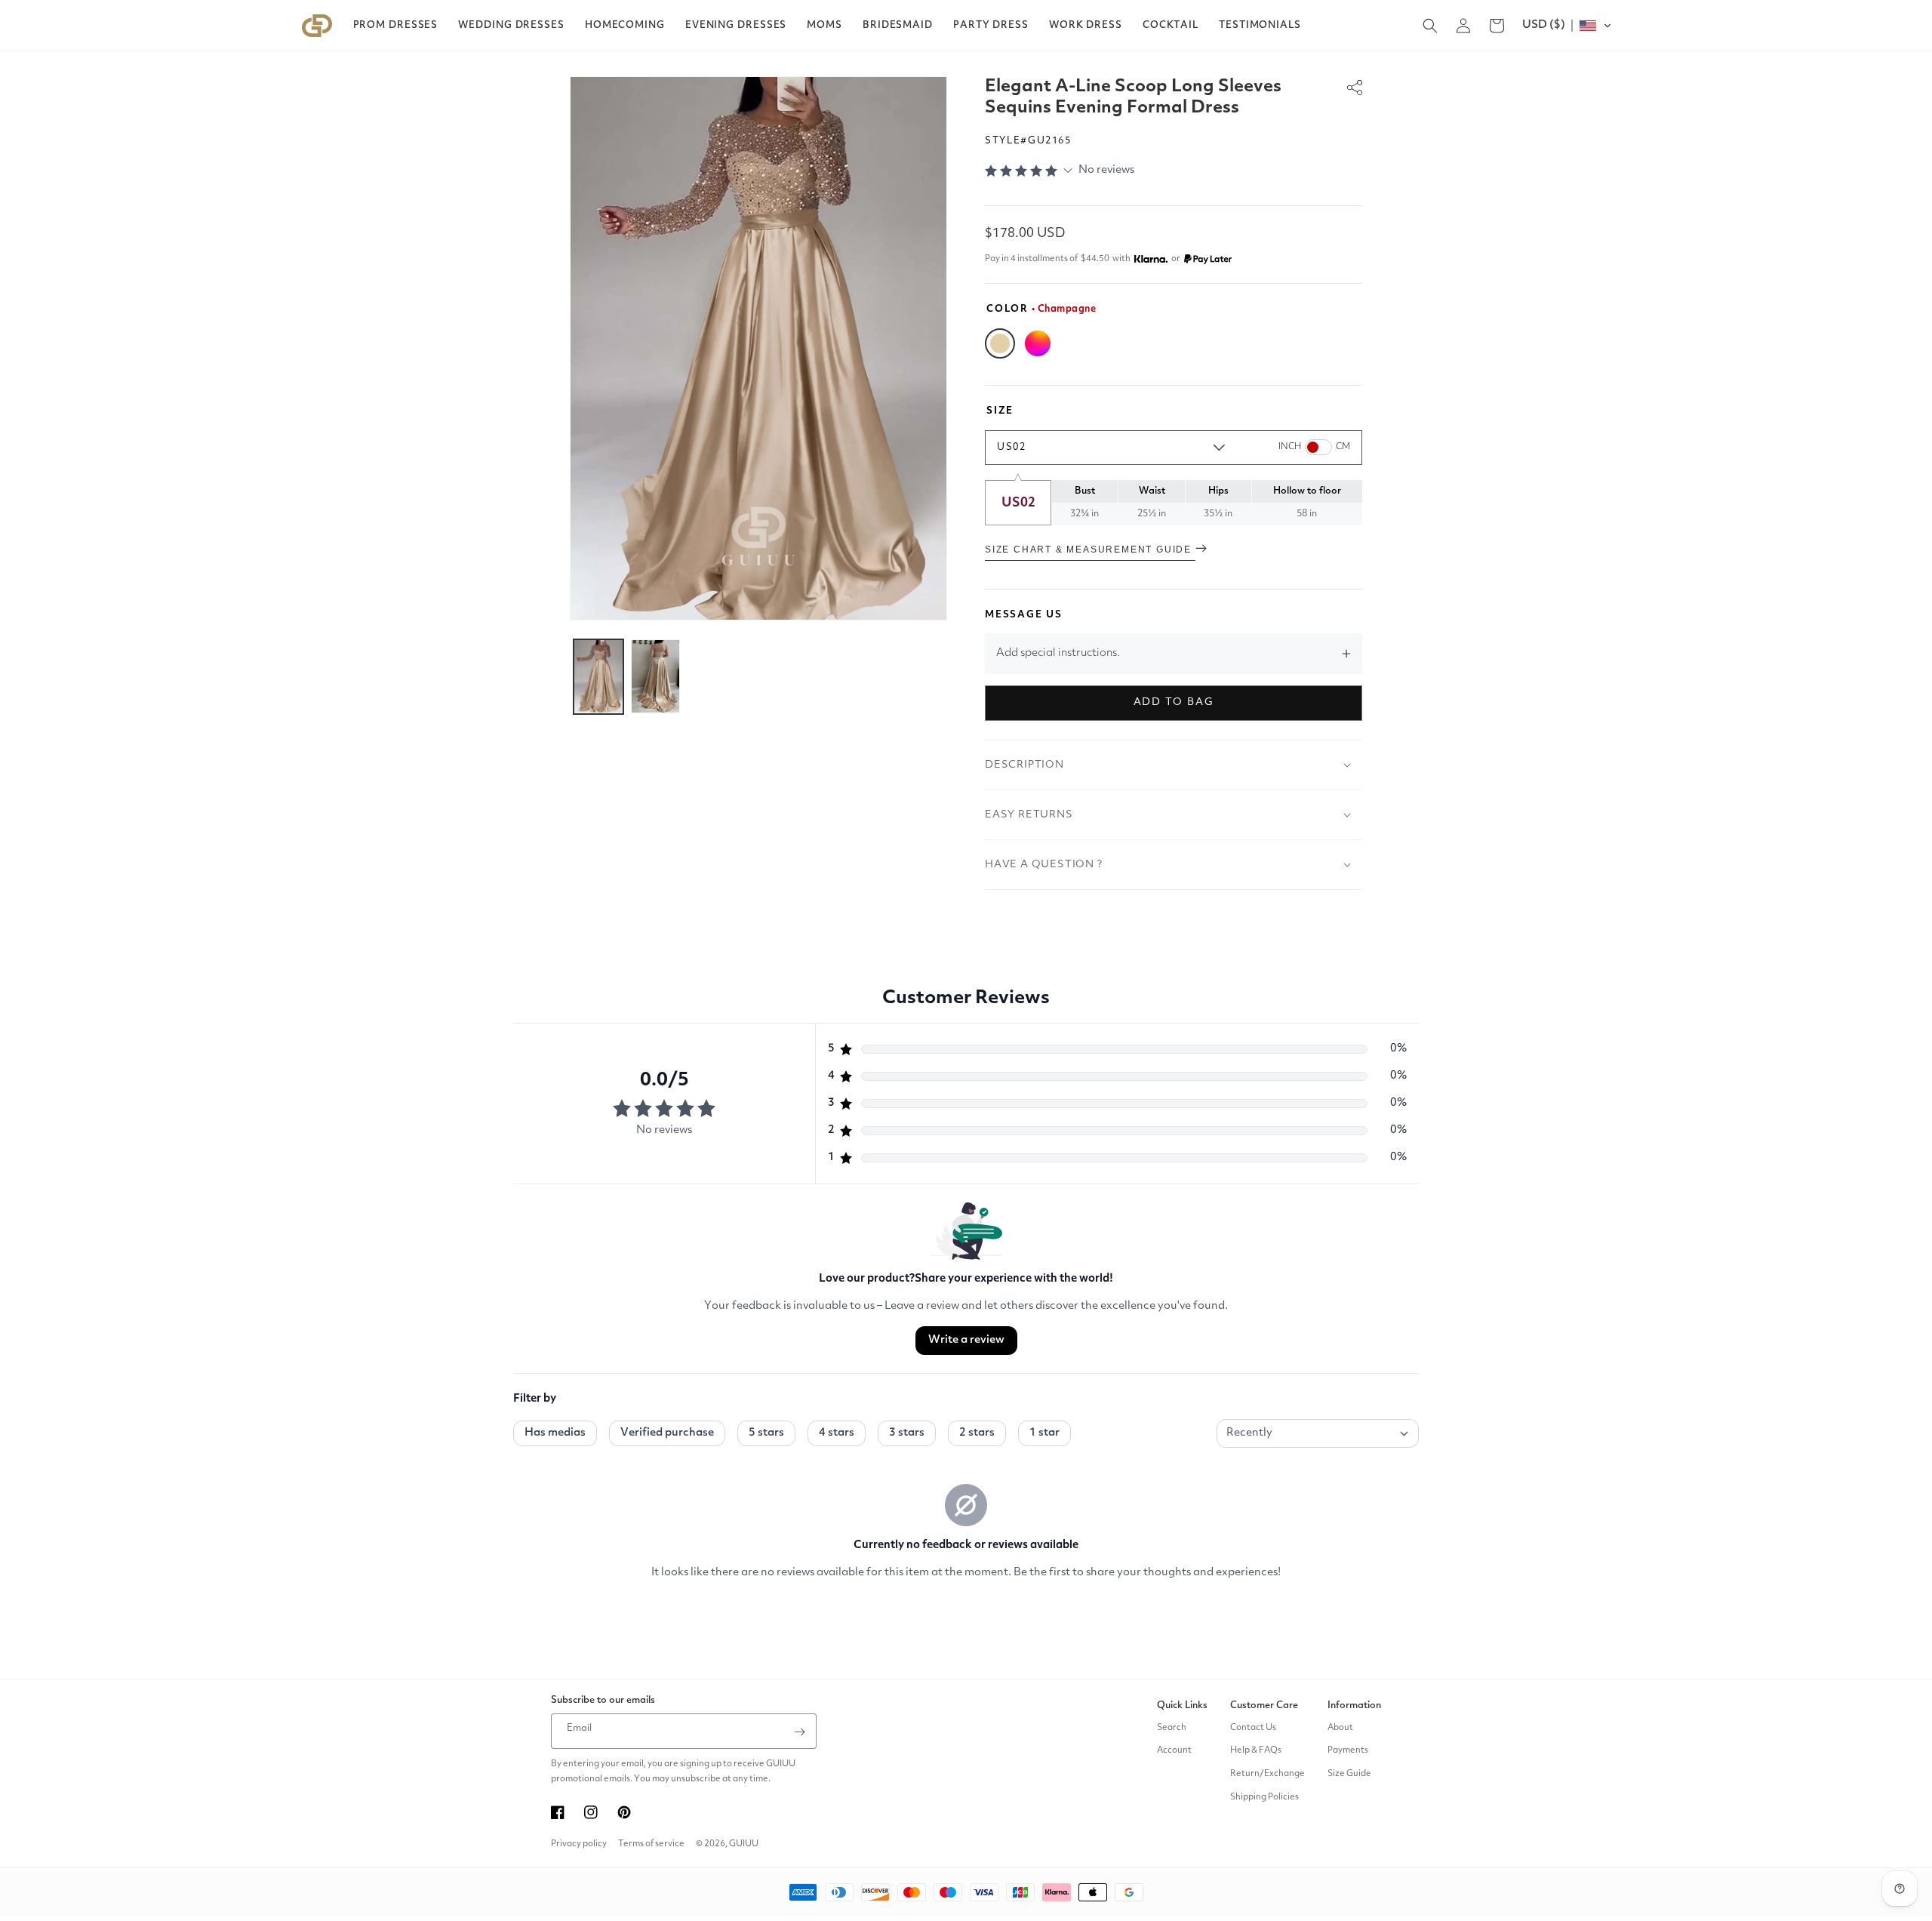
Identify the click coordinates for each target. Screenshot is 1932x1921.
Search (1172, 1728)
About (1340, 1728)
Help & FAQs (1256, 1751)
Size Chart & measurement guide (1090, 550)
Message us (1024, 615)
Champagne (1000, 343)
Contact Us (1253, 1728)
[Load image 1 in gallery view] (598, 676)
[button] (396, 26)
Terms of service (651, 1844)
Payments (1348, 1751)
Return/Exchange (1267, 1775)
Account (1174, 1751)
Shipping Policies (1264, 1797)
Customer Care (1264, 1706)
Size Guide (1349, 1775)
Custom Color (1038, 343)
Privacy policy (579, 1844)
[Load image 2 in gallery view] (656, 676)
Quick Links (1182, 1706)
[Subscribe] (799, 1732)
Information (1354, 1706)
